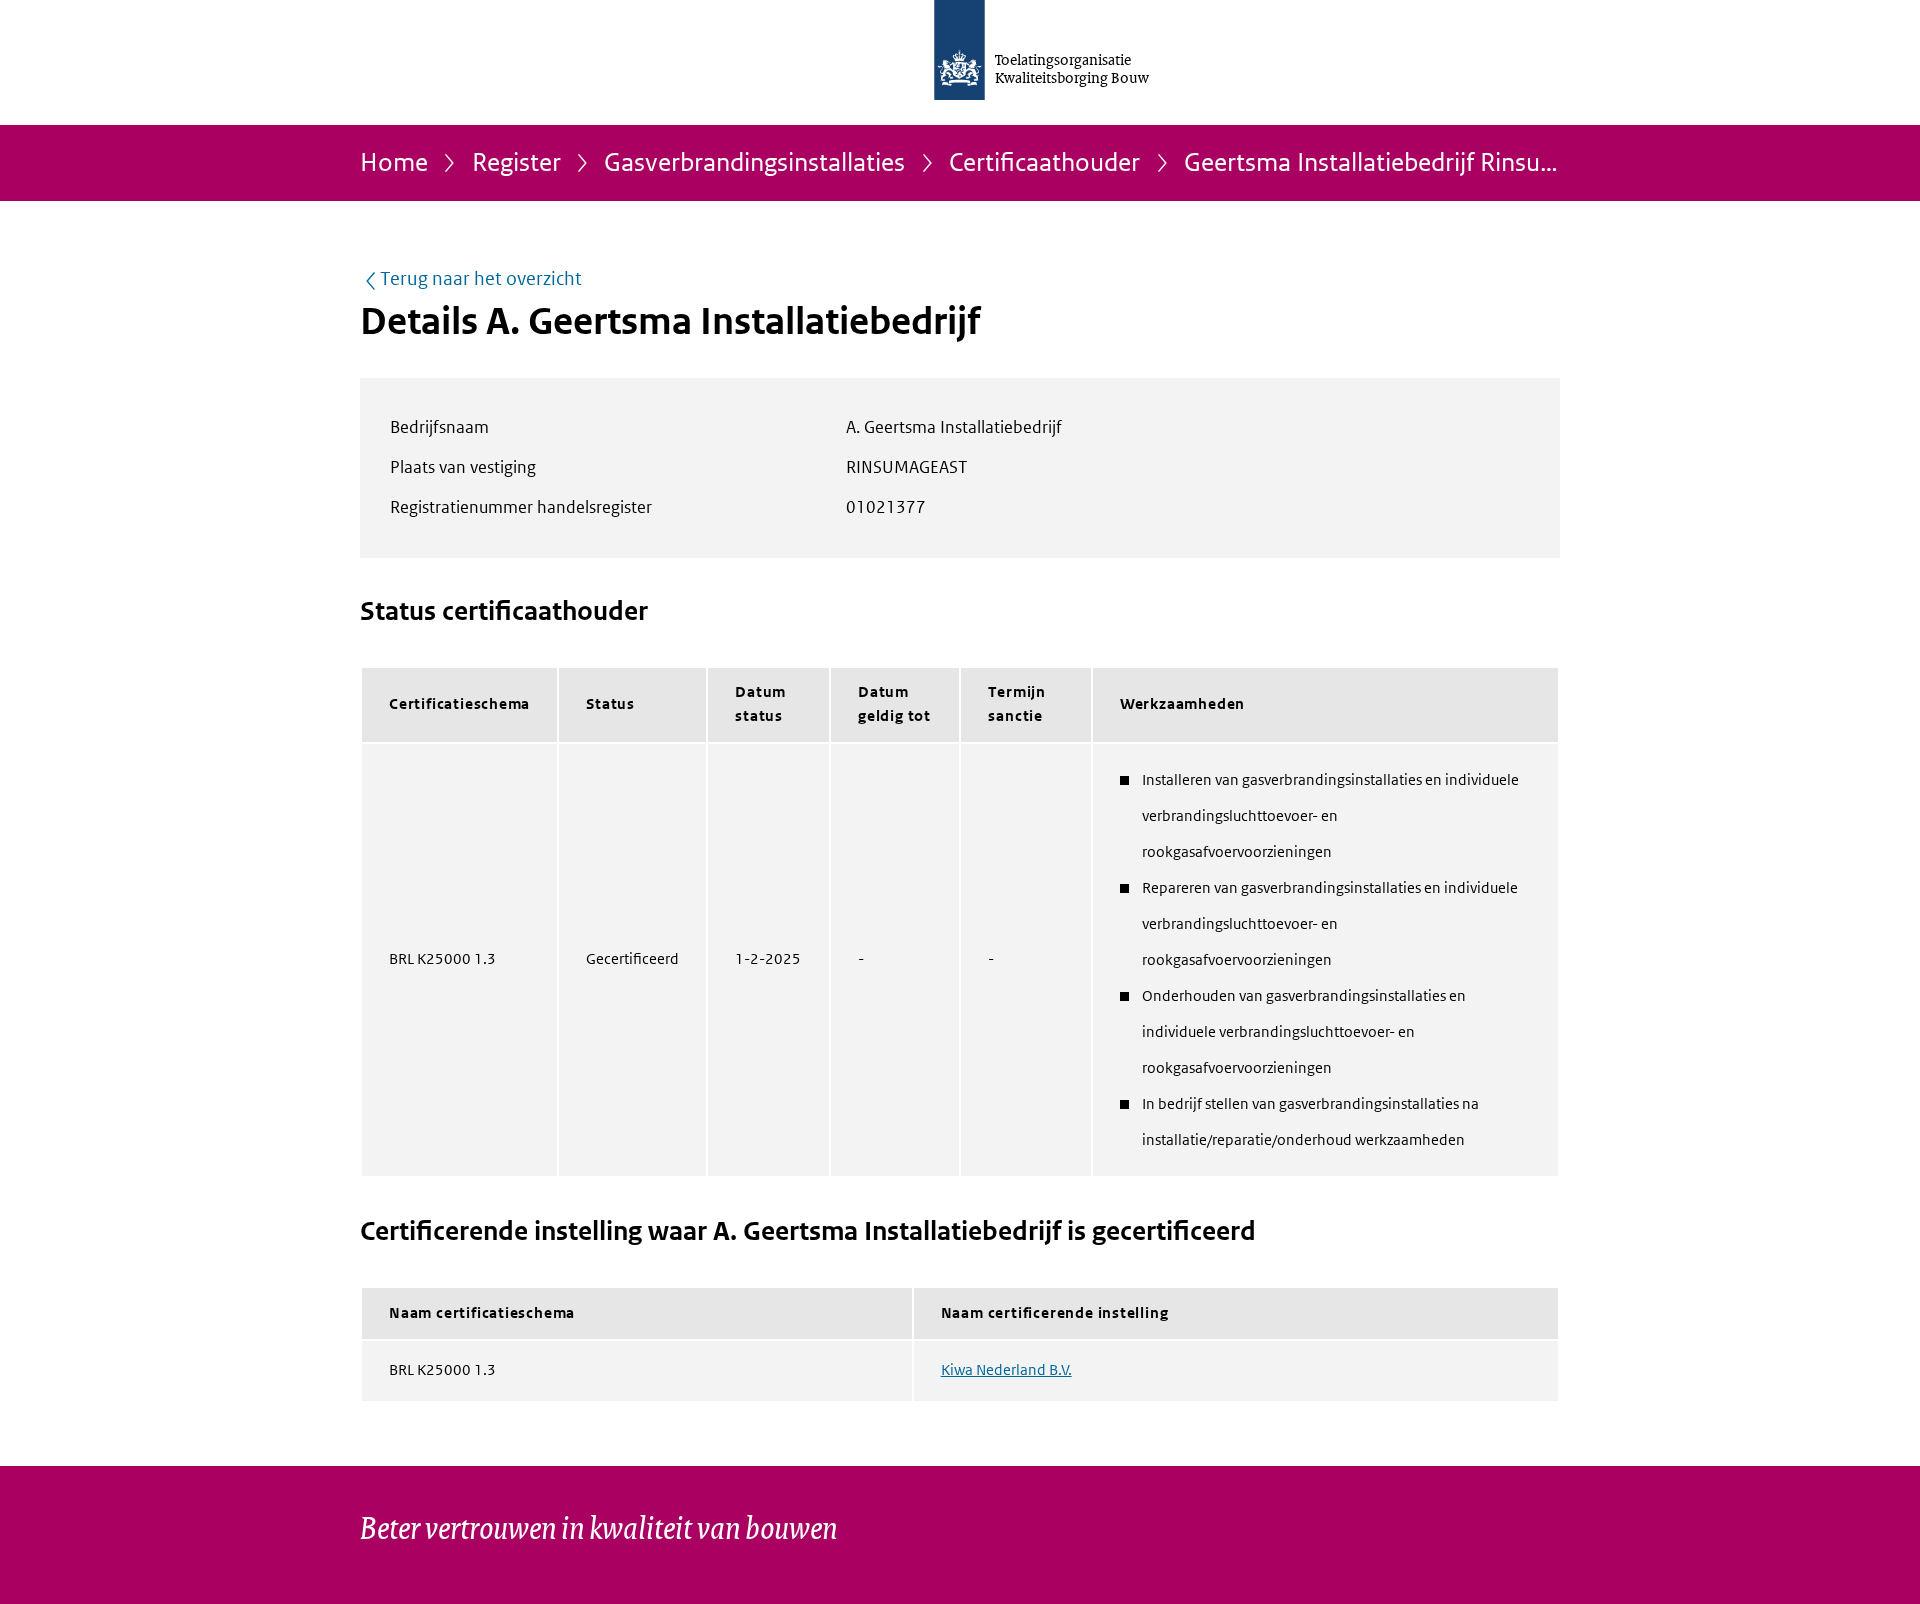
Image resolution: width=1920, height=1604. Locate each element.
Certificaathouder (1044, 163)
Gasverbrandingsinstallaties (754, 163)
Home (394, 163)
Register (516, 163)
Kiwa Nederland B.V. (1006, 1370)
